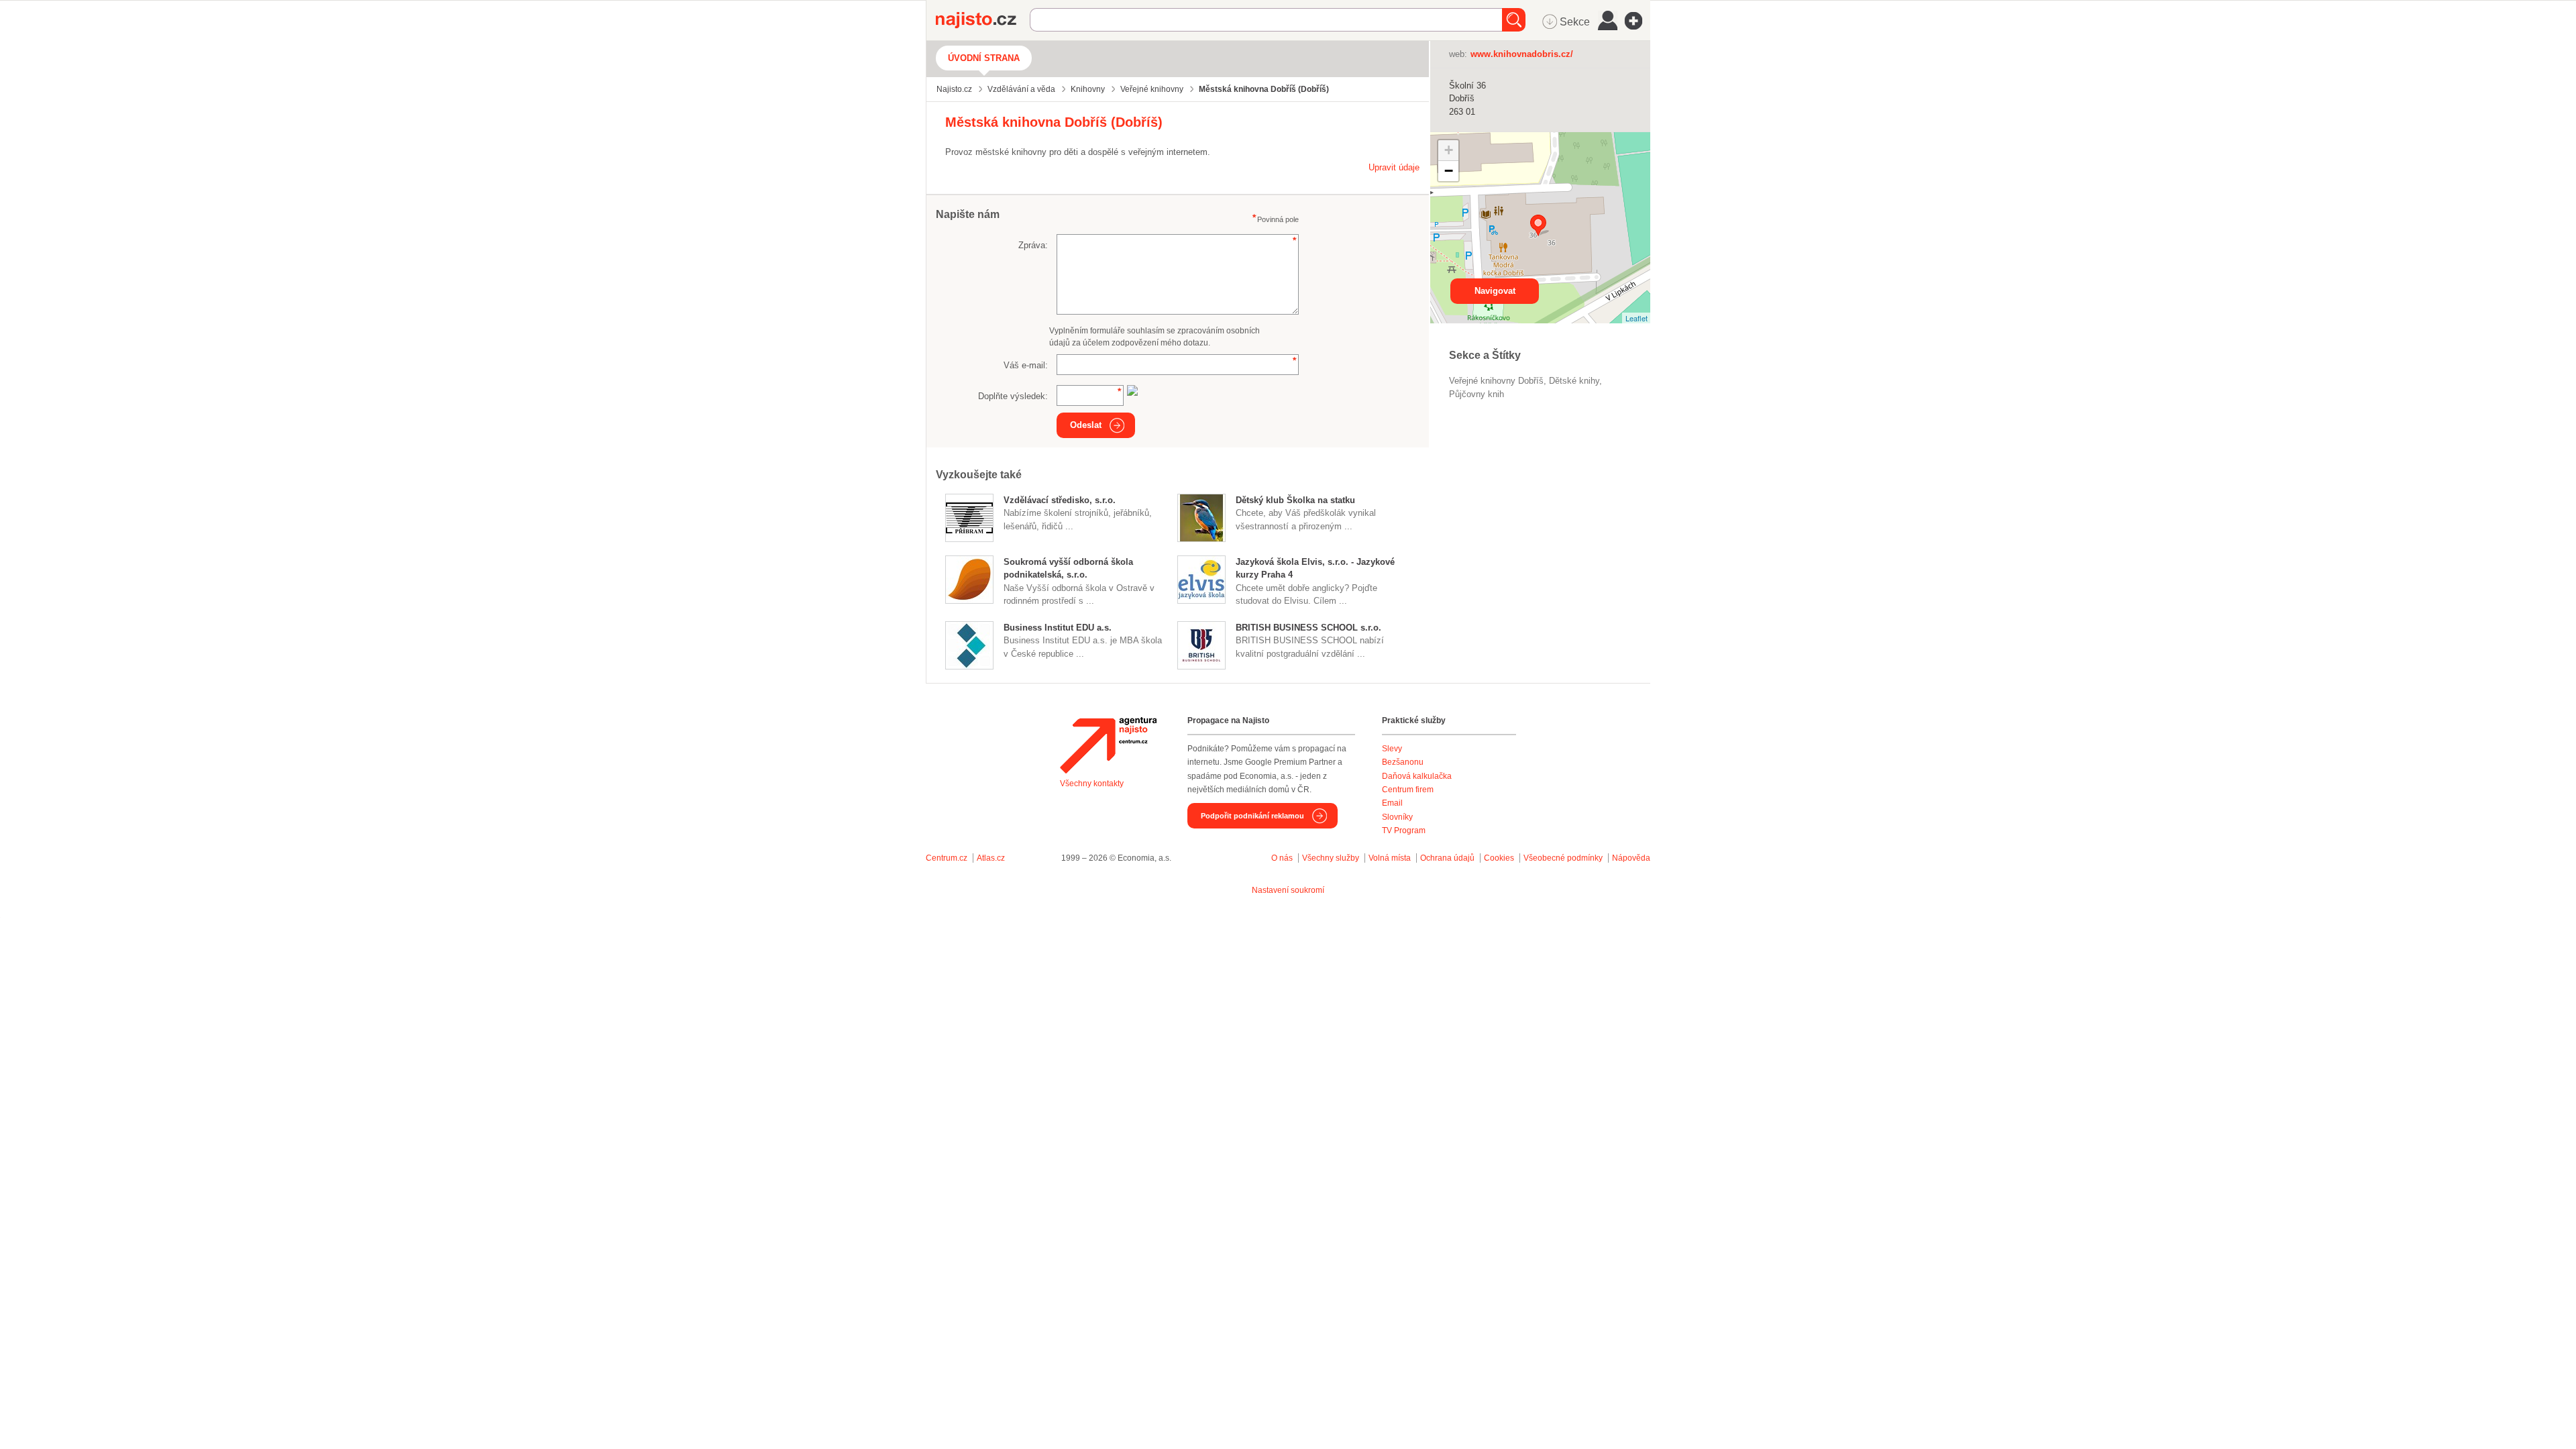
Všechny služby (1332, 858)
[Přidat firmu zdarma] (1638, 21)
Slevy (1392, 749)
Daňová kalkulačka (1417, 776)
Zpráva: (1033, 245)
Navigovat (1495, 291)
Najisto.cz (983, 20)
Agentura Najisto (1108, 745)
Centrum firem (1408, 790)
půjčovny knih (1477, 394)
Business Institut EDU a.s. (1058, 628)
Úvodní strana (984, 58)
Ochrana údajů (1447, 858)
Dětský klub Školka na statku (1295, 500)
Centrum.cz (947, 858)
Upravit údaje (1394, 167)
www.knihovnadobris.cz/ (1522, 54)
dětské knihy (1574, 381)
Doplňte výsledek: (1013, 396)
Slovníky (1397, 817)
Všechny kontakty (1092, 784)
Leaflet (1636, 318)
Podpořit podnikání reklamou (1252, 816)
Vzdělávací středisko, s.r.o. (1060, 500)
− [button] (1449, 171)
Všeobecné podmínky (1563, 858)
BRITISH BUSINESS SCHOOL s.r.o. (1308, 628)
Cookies (1499, 858)
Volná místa (1390, 858)
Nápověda (1631, 858)
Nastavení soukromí (1288, 890)
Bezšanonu (1403, 762)
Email (1392, 803)
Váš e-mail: (1026, 365)
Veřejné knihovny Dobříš (1496, 381)
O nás (1282, 858)
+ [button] (1449, 150)
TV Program (1404, 830)
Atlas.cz (991, 858)
